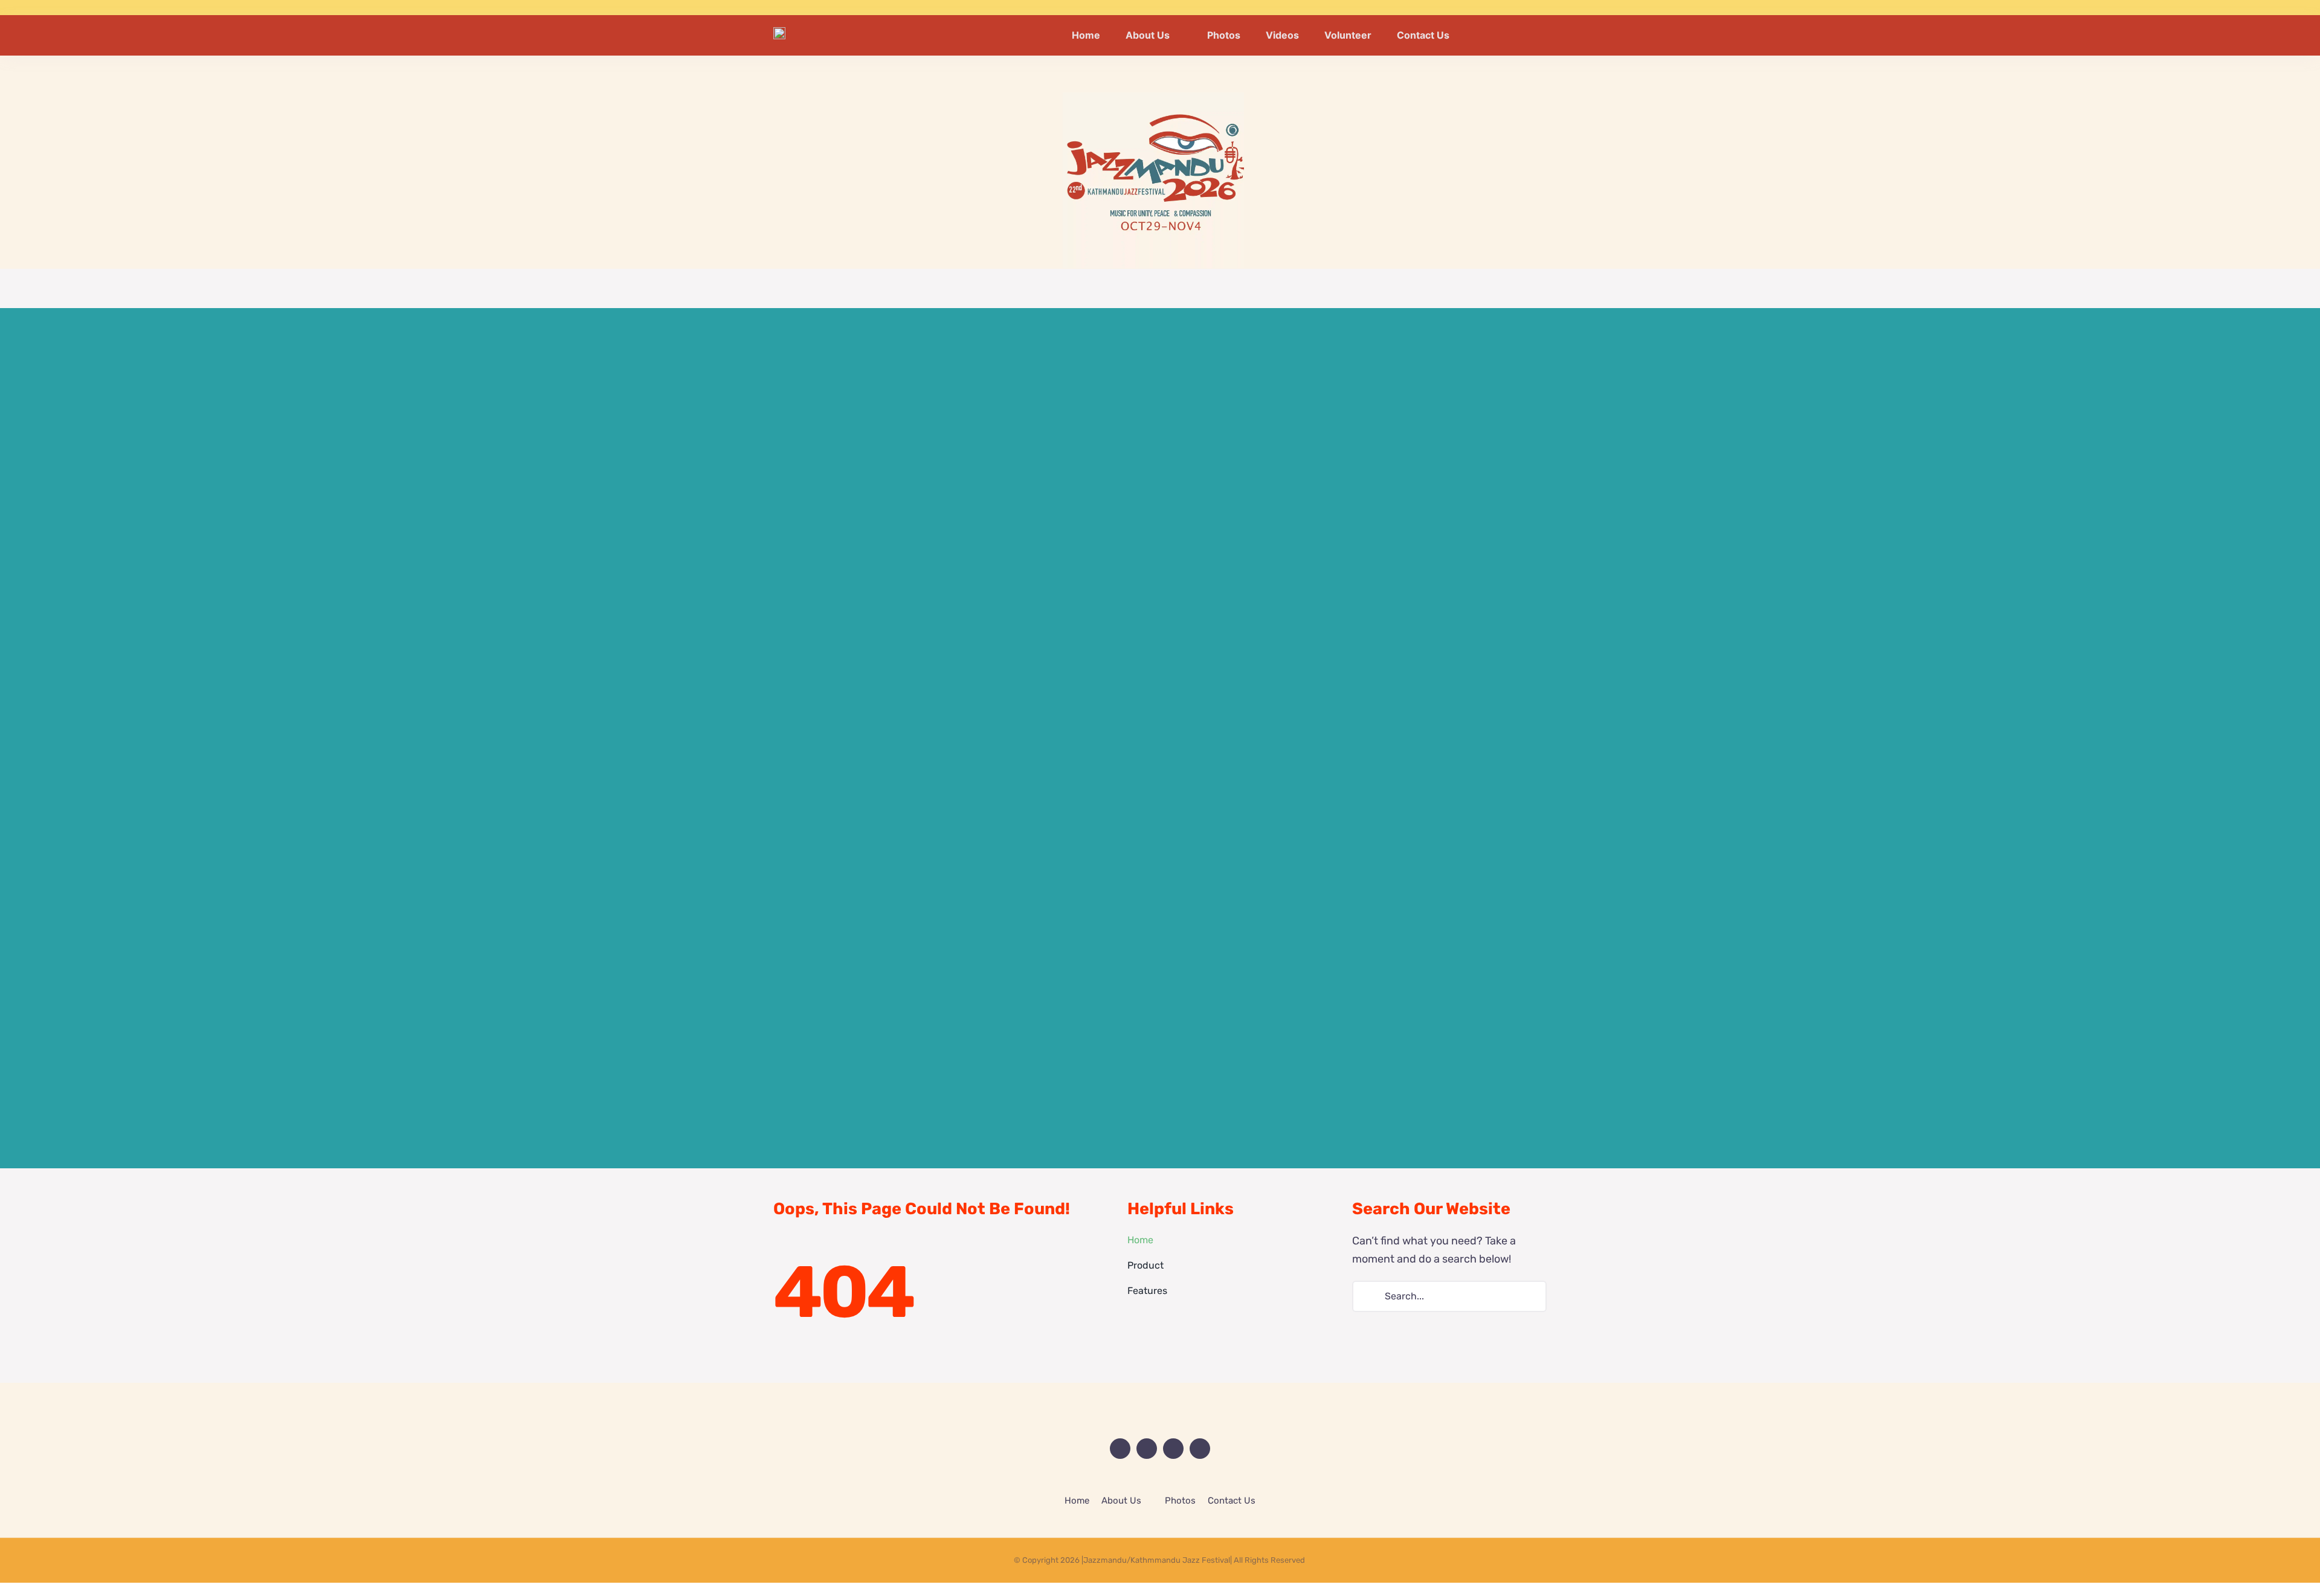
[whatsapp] (1543, 8)
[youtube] (1504, 8)
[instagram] (1524, 8)
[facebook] (1485, 8)
